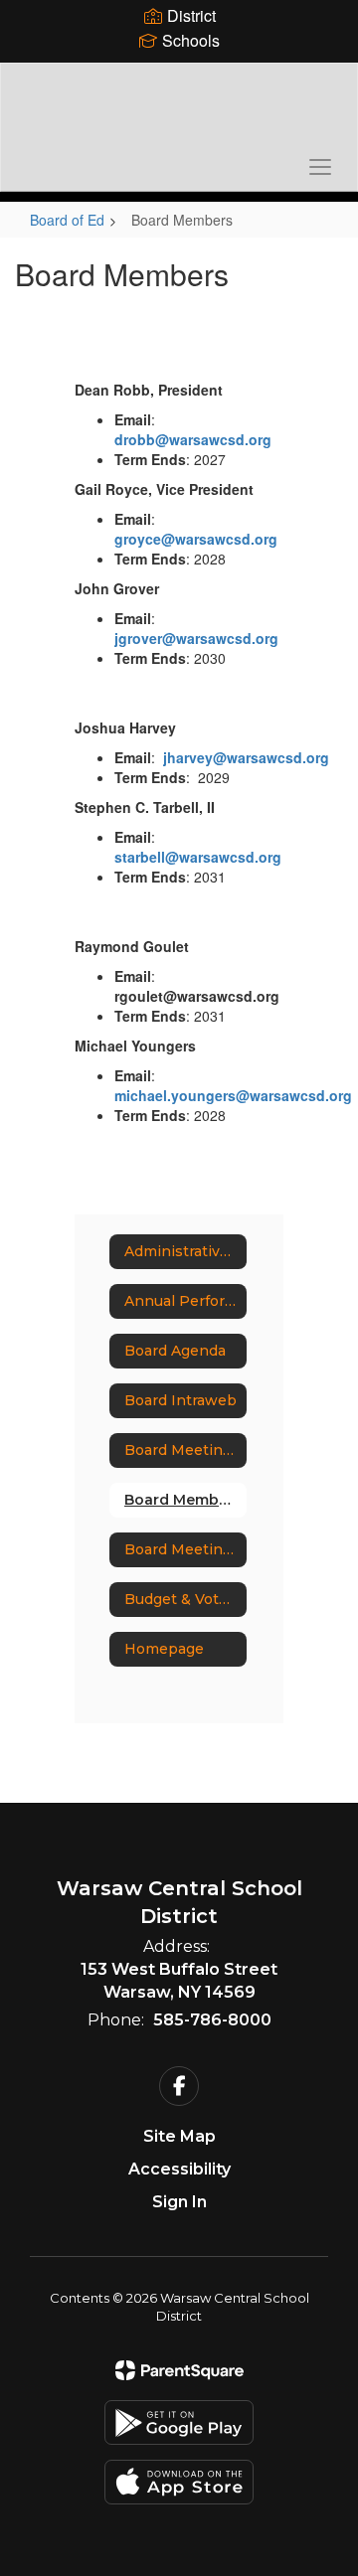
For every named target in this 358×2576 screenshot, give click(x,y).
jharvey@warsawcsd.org (246, 757)
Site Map (179, 2136)
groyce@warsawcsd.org (196, 539)
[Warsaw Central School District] (179, 112)
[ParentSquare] (179, 2370)
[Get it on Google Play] (179, 2422)
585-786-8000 (212, 2020)
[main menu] (320, 166)
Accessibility (179, 2169)
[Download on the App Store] (179, 2482)
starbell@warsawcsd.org (198, 857)
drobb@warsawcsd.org (193, 439)
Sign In (179, 2202)
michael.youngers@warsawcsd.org (233, 1095)
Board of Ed (67, 220)
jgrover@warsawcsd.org (196, 638)
